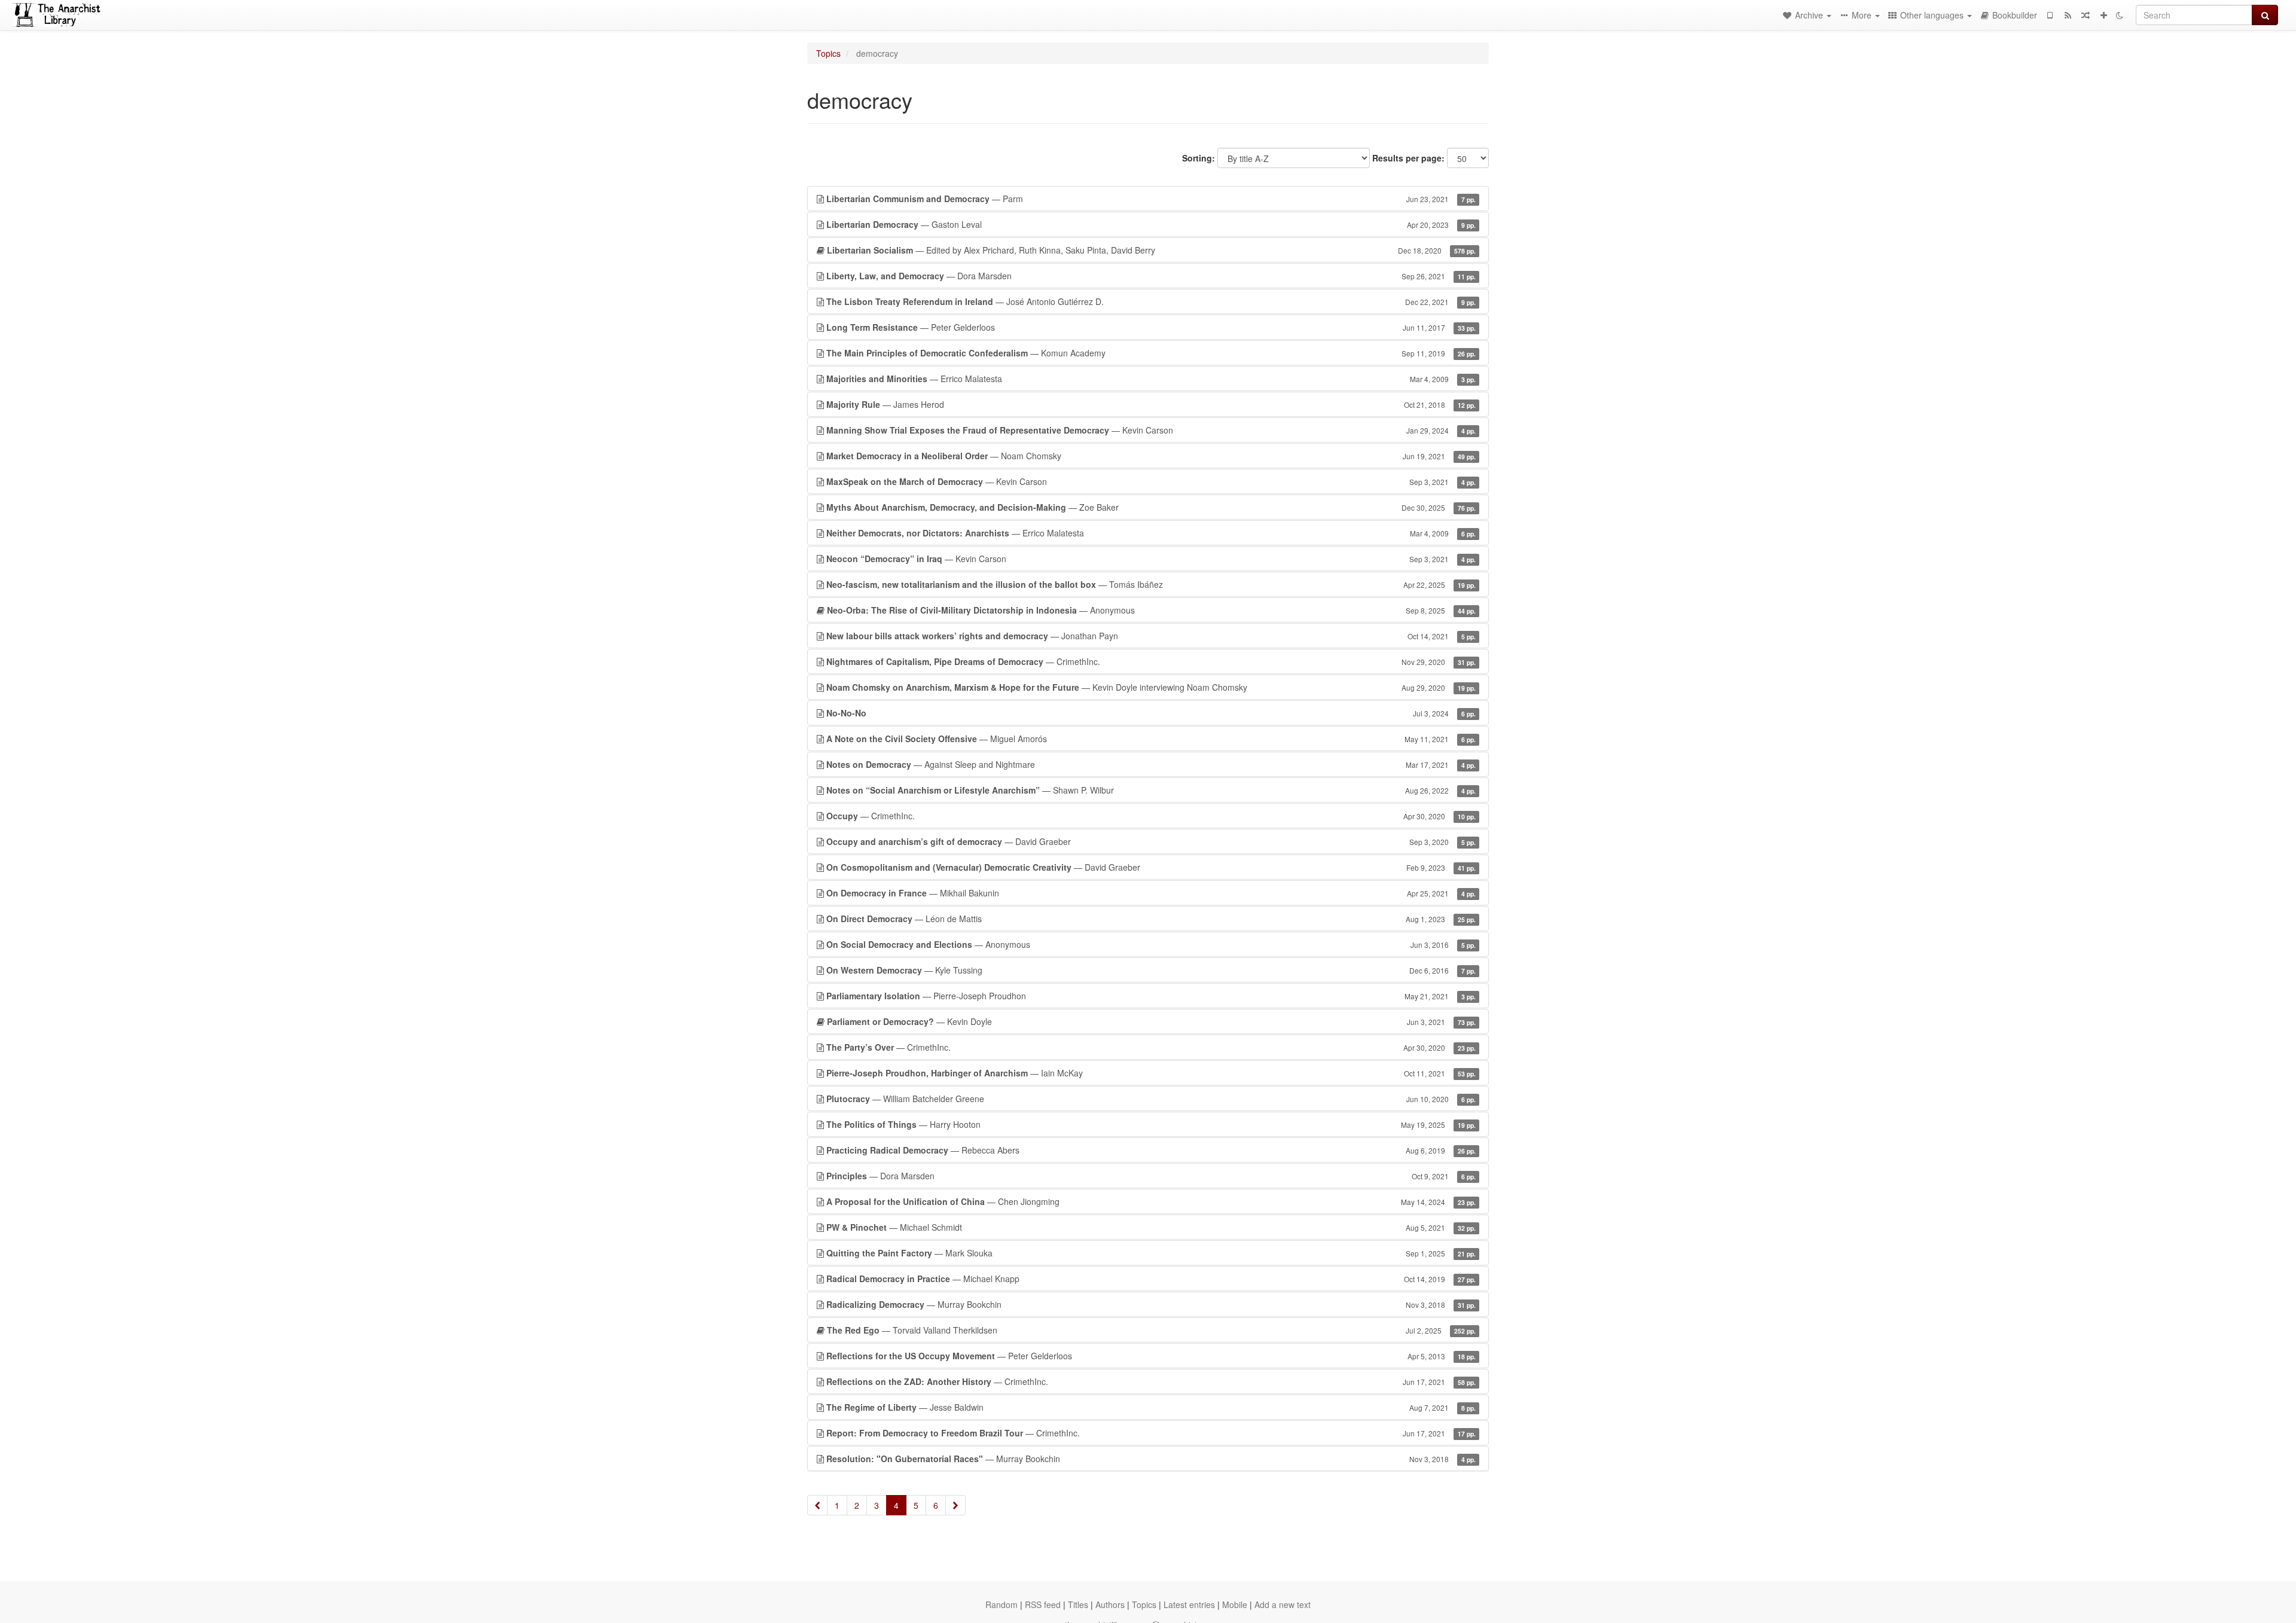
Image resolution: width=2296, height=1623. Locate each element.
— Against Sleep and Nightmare (1151, 764)
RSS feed (1043, 1604)
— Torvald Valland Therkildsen (1151, 1330)
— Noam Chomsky (1151, 456)
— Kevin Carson (1151, 430)
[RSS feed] (2068, 15)
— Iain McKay (1151, 1073)
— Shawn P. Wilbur (1151, 790)
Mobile (1235, 1604)
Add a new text (1283, 1604)
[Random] (2086, 15)
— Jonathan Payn (1151, 636)
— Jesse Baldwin (1151, 1407)
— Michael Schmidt (1151, 1227)
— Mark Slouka (1151, 1253)
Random (1002, 1604)
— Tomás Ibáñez (1151, 584)
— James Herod (1151, 404)
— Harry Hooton (1151, 1124)
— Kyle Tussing (1151, 970)
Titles (1078, 1604)
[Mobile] (2050, 15)
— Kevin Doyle (1151, 1021)
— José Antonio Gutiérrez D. (1151, 301)
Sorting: (1199, 158)
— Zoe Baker (1151, 507)
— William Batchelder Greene (1151, 1099)
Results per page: (1408, 158)
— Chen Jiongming (1151, 1201)
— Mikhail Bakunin (1151, 893)
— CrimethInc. (1151, 661)
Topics (828, 53)
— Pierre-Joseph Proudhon (1151, 996)
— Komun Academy (1151, 353)
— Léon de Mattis (1151, 919)
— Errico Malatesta (1151, 379)
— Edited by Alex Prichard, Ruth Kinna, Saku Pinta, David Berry (1151, 250)
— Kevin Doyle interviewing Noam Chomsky (1151, 687)
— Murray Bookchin (1151, 1304)
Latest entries (1189, 1604)
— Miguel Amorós (1151, 739)
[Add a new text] (2103, 15)
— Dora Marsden (1151, 276)
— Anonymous (1151, 610)
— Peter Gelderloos (1151, 327)
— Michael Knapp (1151, 1279)
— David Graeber (1151, 841)
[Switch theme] (2120, 15)
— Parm (1151, 199)
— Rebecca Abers (1151, 1150)
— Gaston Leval (1151, 224)
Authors (1110, 1604)
